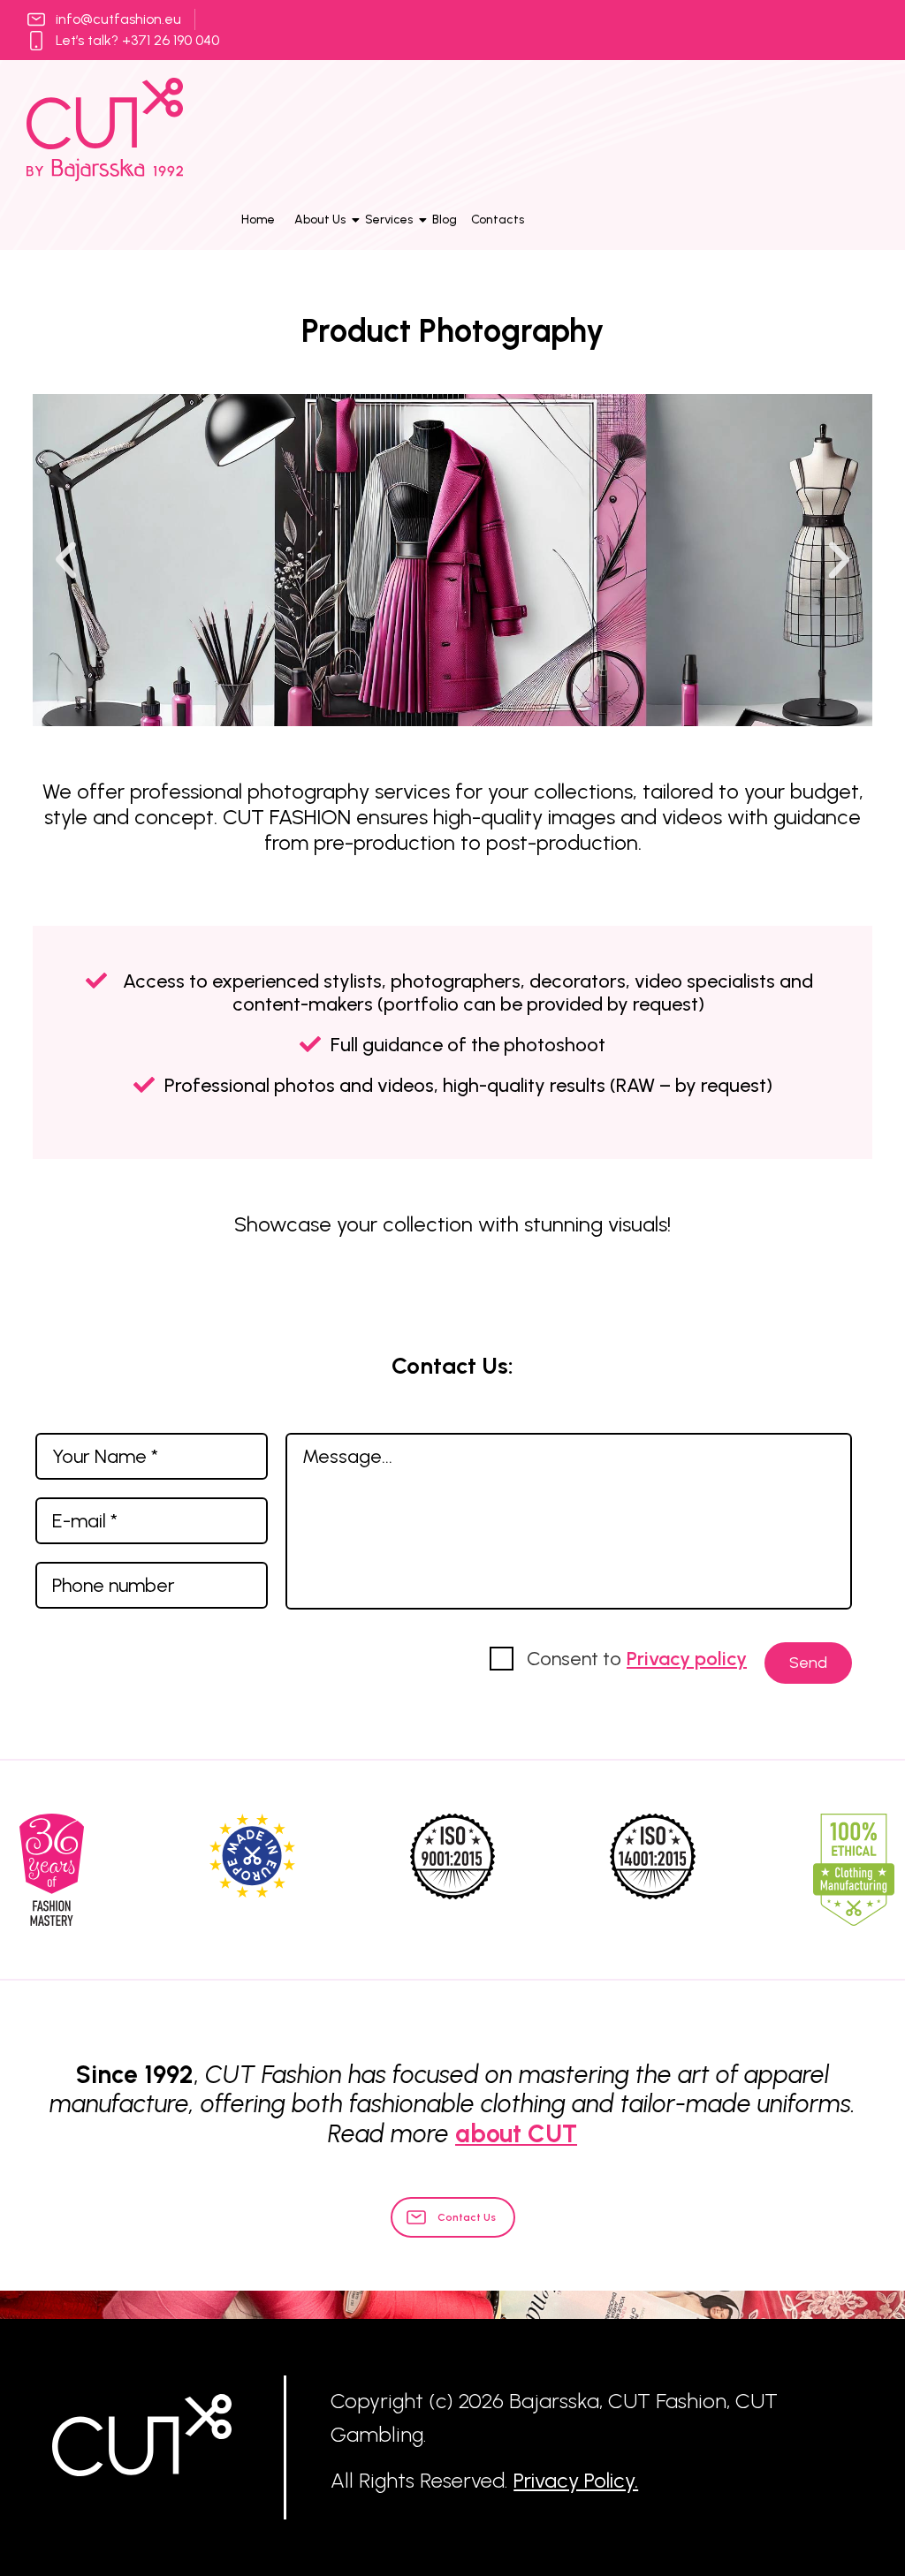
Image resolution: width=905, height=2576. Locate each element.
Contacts (498, 220)
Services (389, 220)
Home (258, 220)
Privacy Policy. (576, 2480)
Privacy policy (687, 1659)
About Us (320, 220)
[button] (66, 560)
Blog (445, 220)
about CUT (516, 2133)
